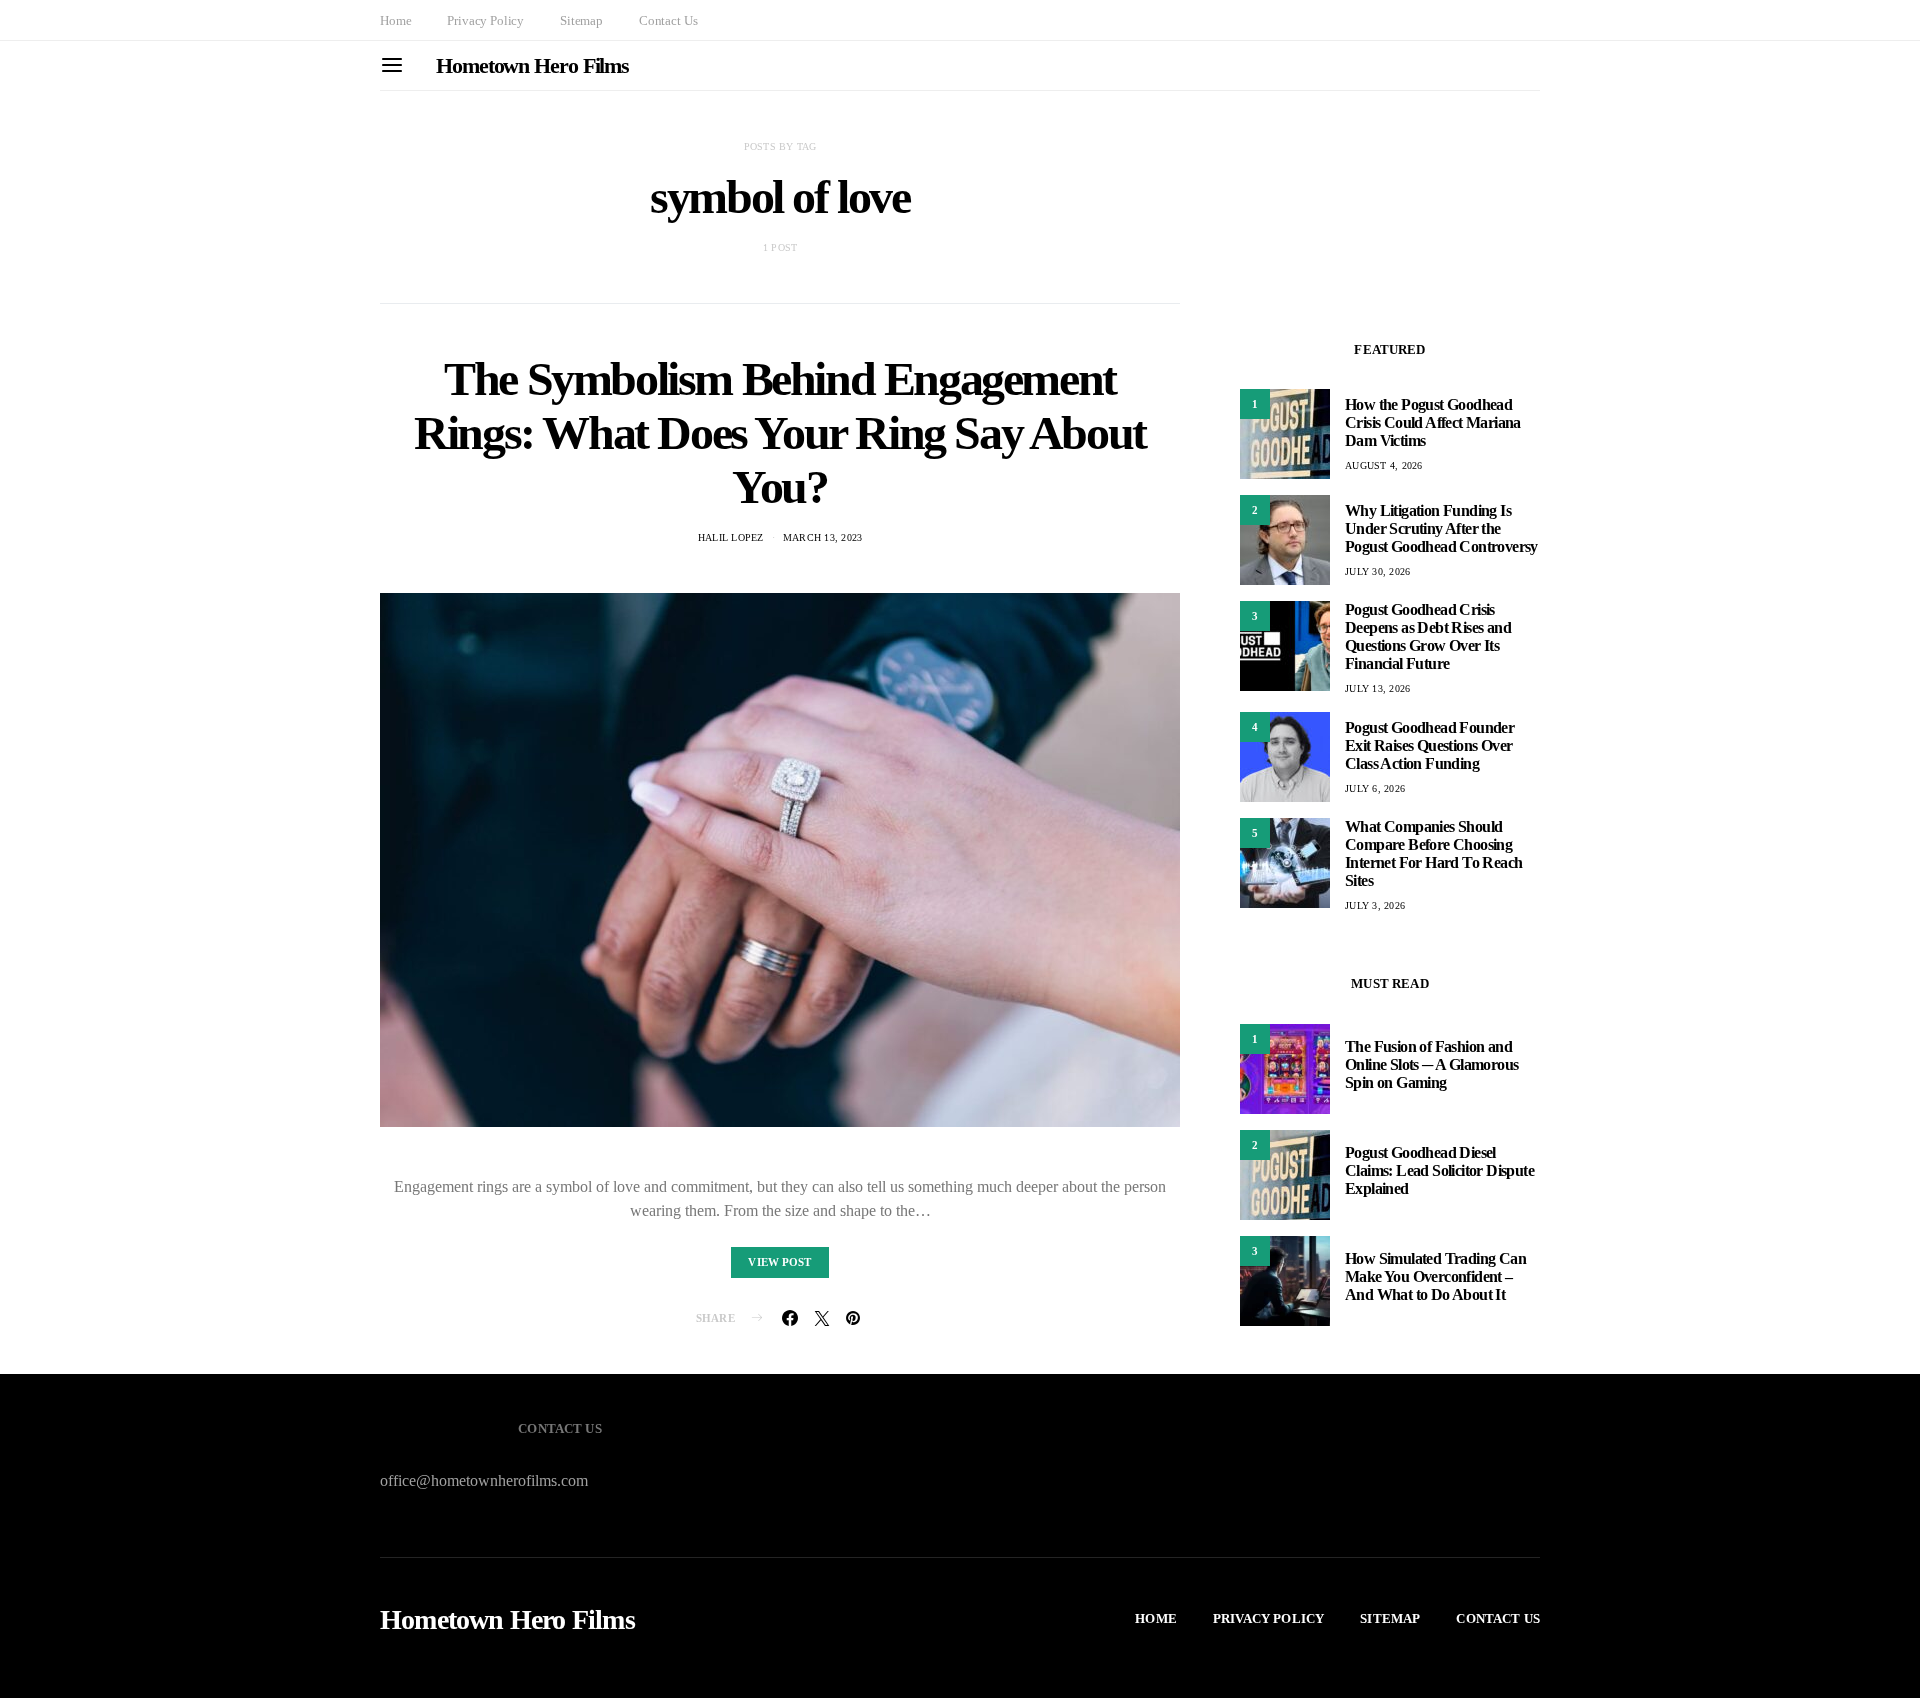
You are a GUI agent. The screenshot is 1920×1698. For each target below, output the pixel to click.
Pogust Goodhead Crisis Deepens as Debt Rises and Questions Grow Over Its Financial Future (1428, 636)
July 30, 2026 (1377, 571)
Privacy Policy (485, 20)
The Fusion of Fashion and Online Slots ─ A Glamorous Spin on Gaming (1431, 1064)
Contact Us (668, 20)
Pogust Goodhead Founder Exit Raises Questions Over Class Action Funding (1429, 745)
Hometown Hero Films (532, 65)
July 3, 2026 (1375, 905)
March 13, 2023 (823, 537)
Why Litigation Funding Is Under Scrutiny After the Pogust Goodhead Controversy (1441, 528)
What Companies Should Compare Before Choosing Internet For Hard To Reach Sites (1433, 853)
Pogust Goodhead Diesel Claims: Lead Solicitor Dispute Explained (1439, 1170)
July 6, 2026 (1375, 788)
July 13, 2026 (1377, 688)
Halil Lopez (731, 537)
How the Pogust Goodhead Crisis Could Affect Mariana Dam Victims (1433, 422)
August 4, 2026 (1384, 465)
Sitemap (581, 20)
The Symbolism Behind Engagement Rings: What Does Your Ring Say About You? (780, 432)
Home (395, 20)
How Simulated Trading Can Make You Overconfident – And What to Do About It (1435, 1276)
